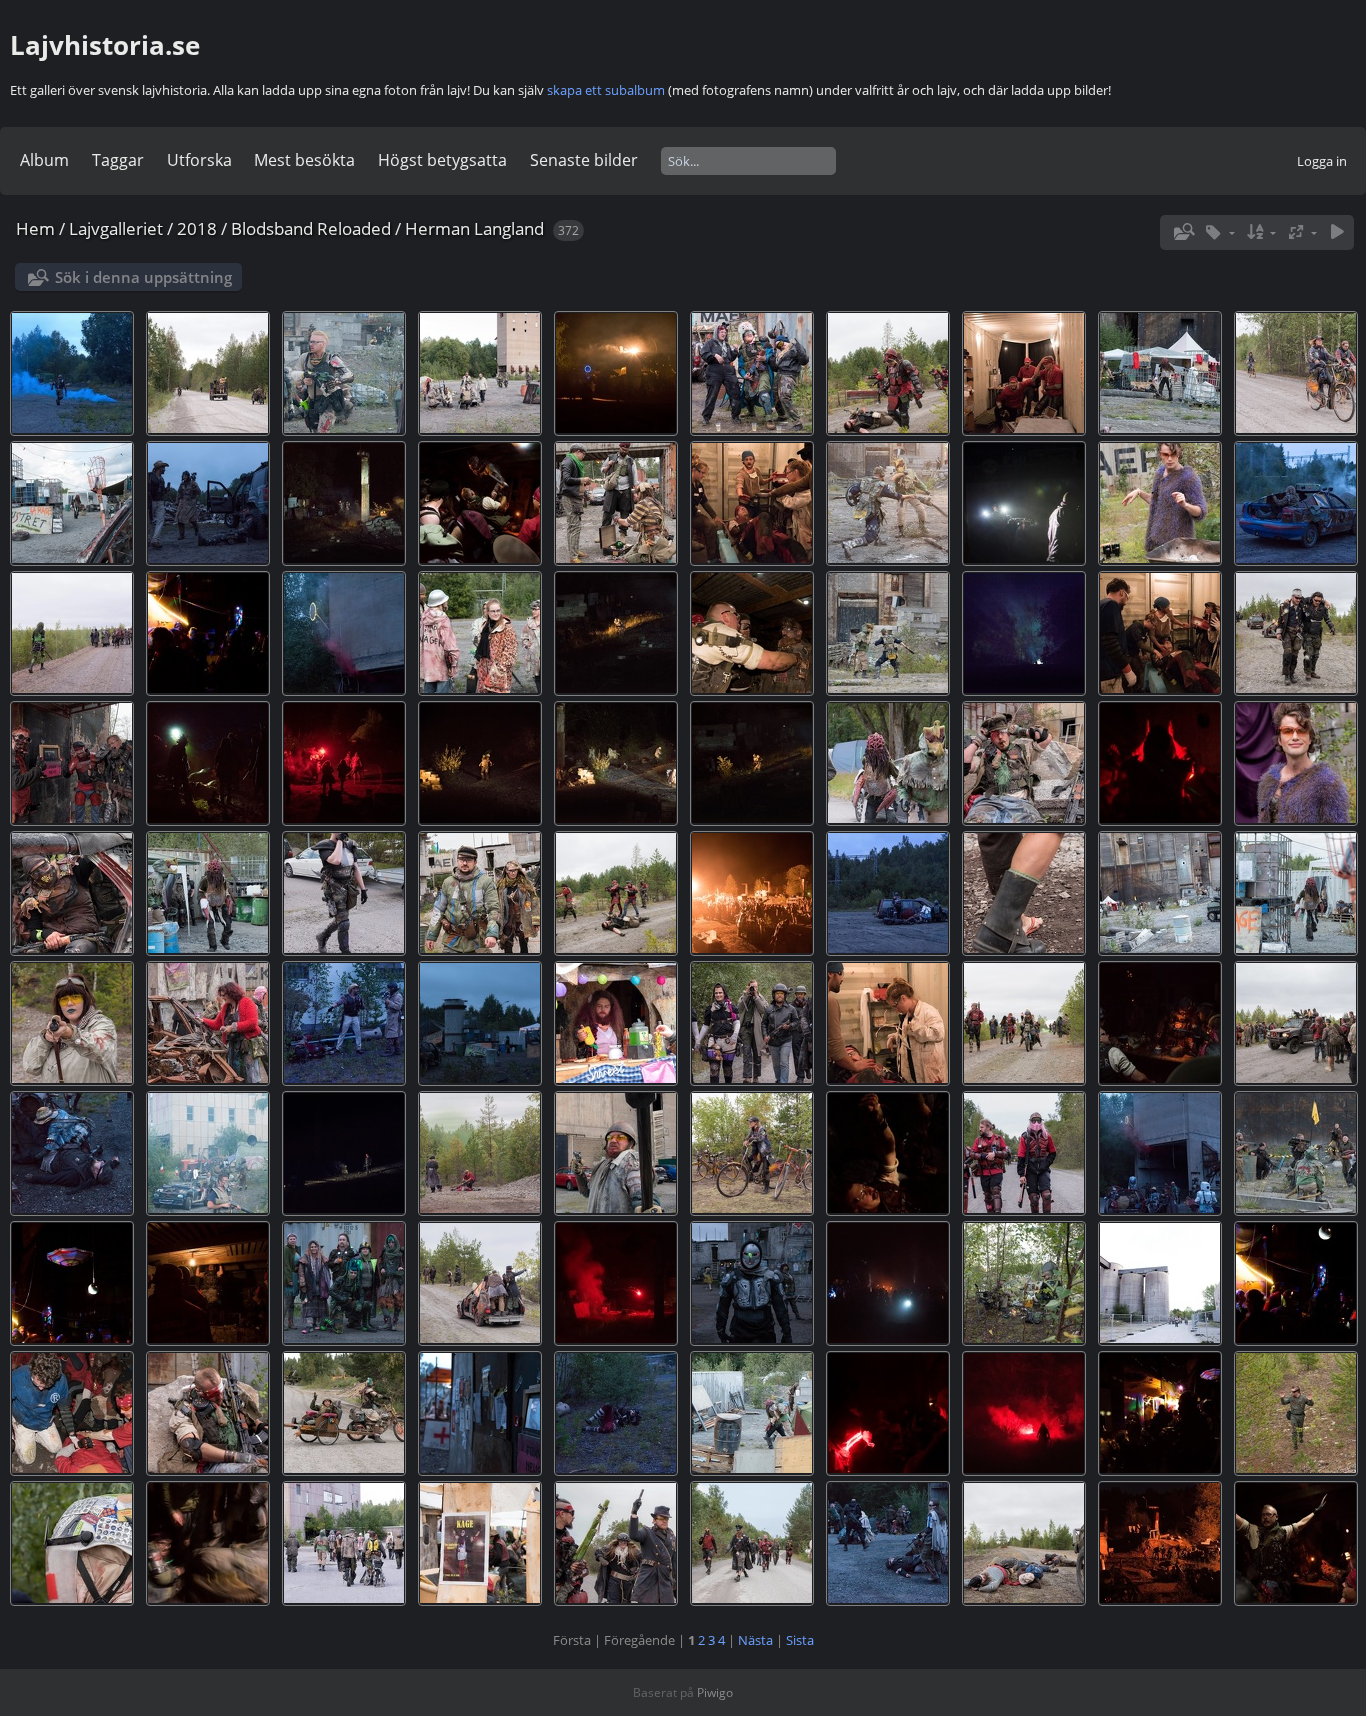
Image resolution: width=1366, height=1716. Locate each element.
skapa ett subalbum (606, 90)
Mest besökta (304, 160)
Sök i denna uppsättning (143, 277)
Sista (800, 1640)
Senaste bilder (584, 160)
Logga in (1322, 161)
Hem (35, 228)
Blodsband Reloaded (311, 228)
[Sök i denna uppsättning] (1182, 232)
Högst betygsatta (442, 160)
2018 (197, 228)
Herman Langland (474, 228)
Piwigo (715, 1692)
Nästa (755, 1640)
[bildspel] (1337, 232)
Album (44, 160)
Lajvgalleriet (116, 228)
